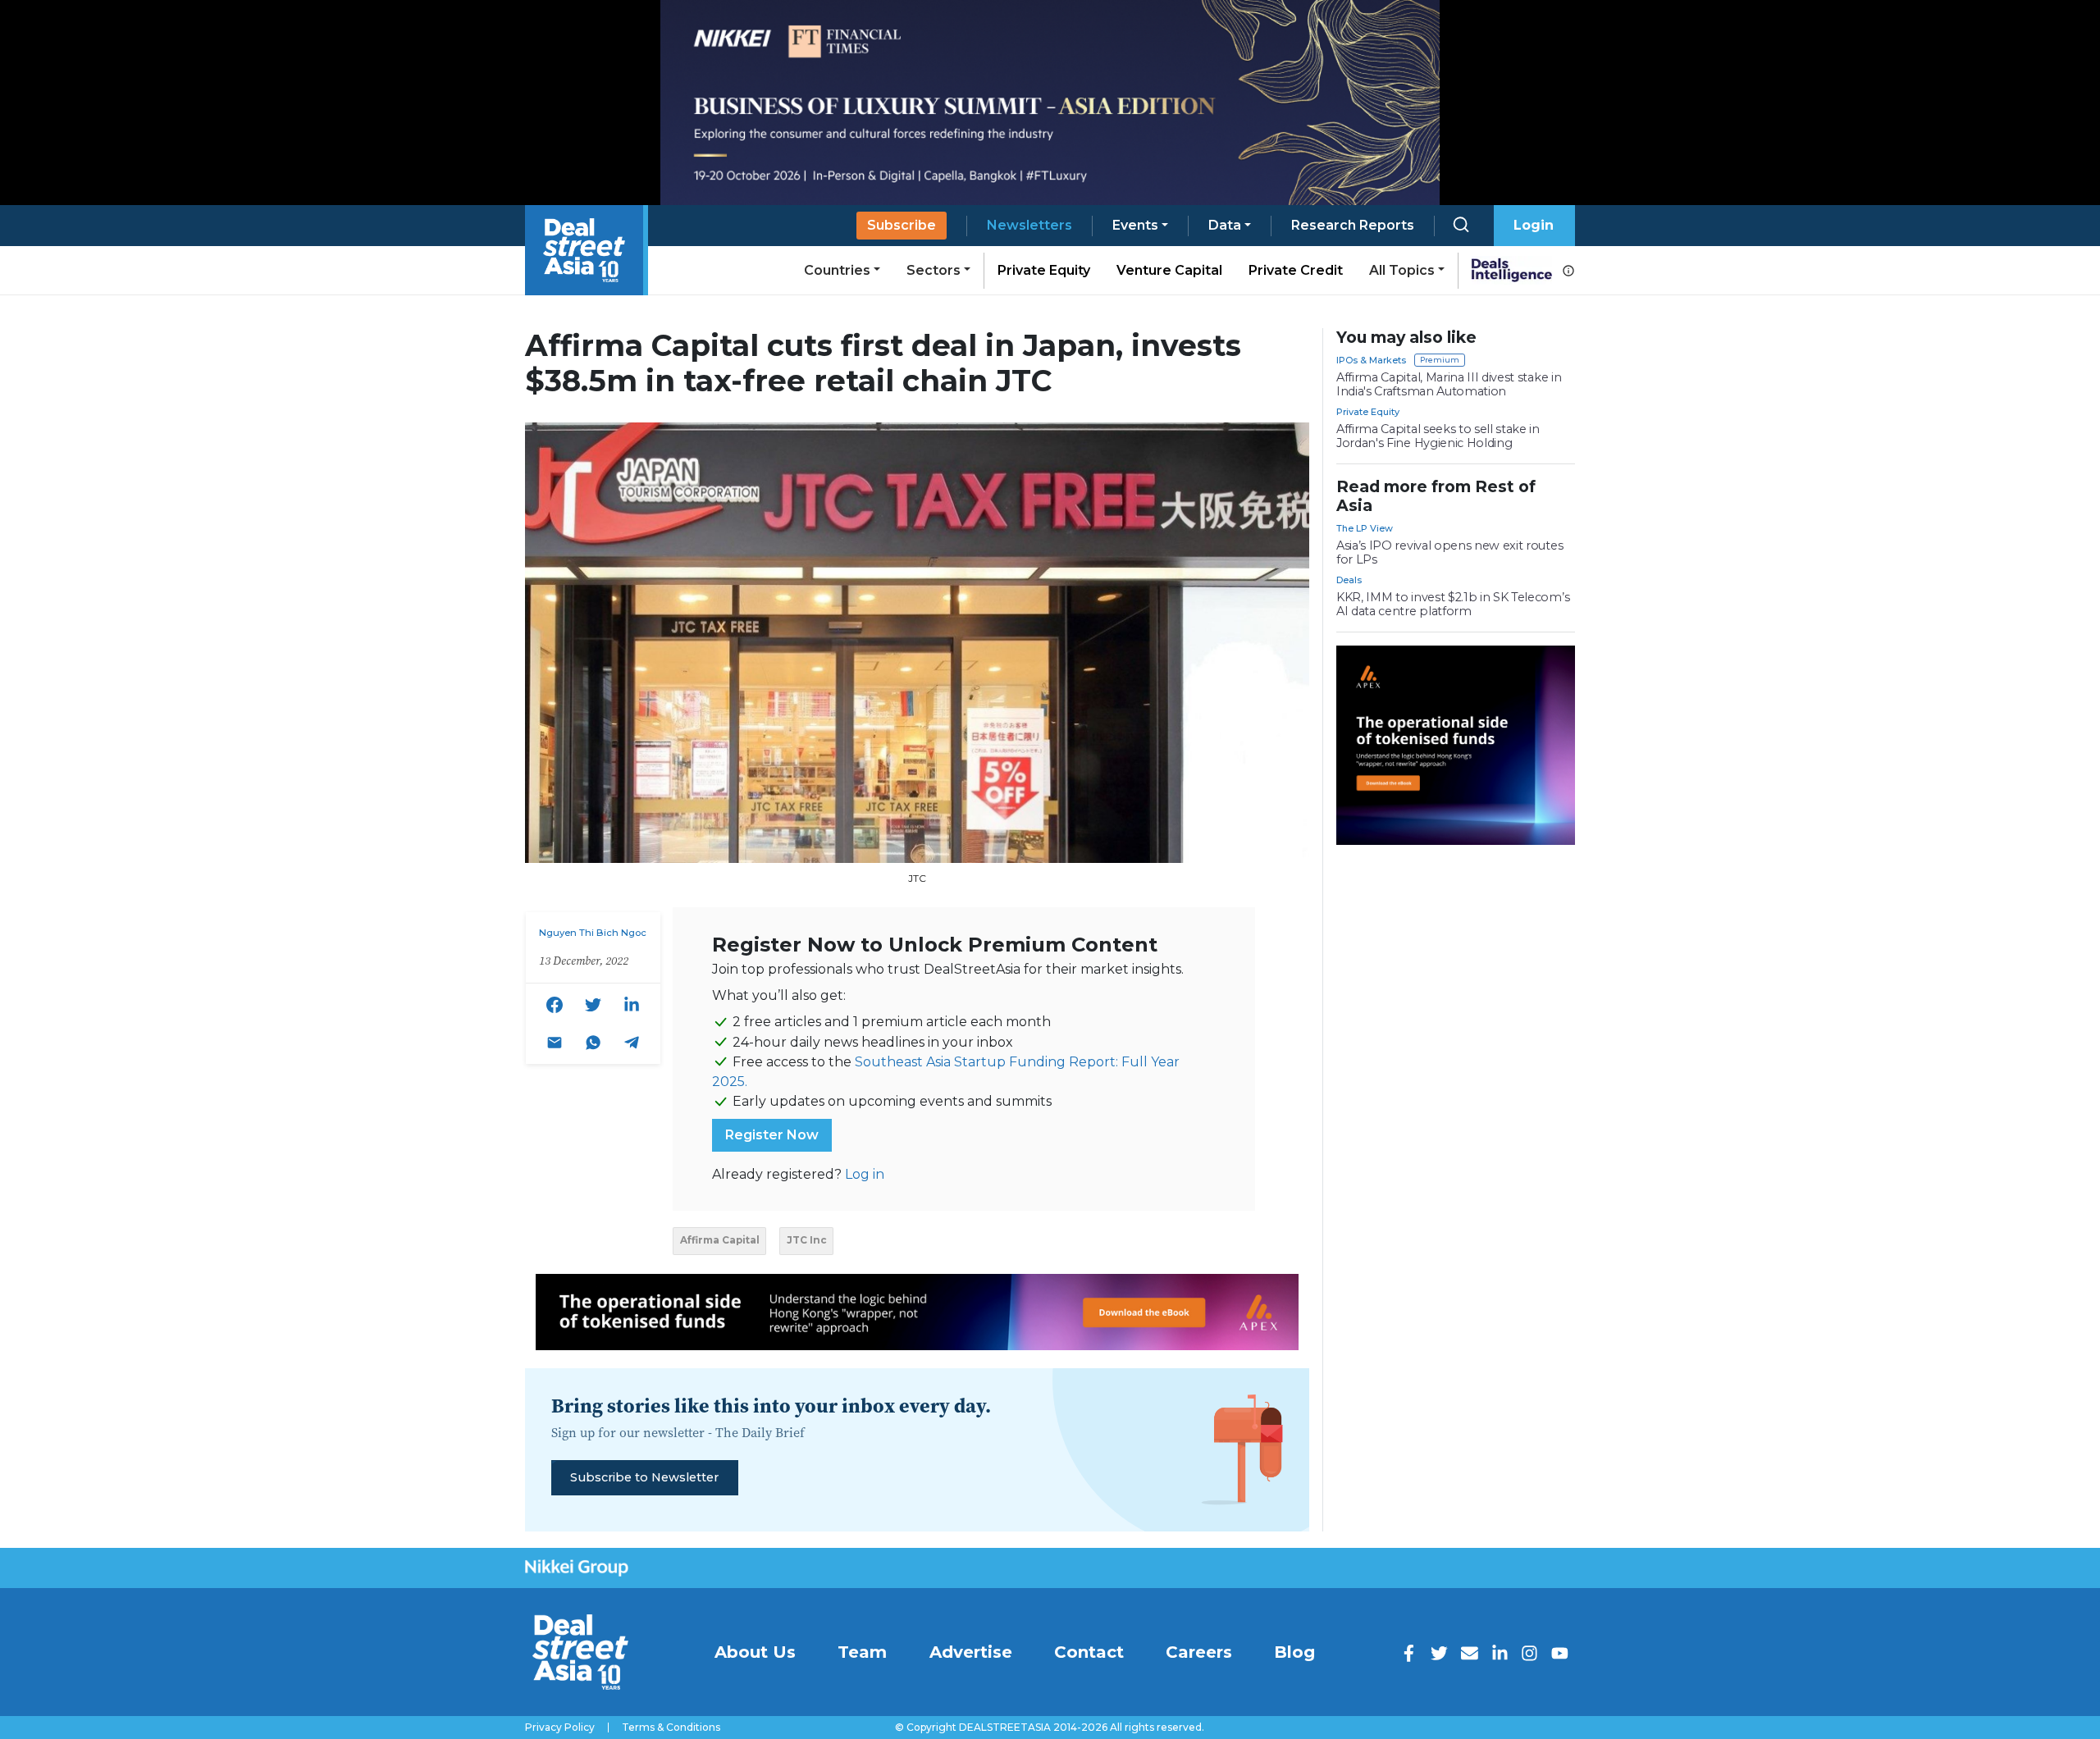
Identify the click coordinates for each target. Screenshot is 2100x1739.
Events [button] (1135, 225)
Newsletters (1029, 225)
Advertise (971, 1652)
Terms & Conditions (671, 1728)
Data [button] (1225, 225)
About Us (755, 1652)
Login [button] (1534, 225)
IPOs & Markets (1371, 360)
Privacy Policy (560, 1728)
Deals (1349, 580)
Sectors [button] (934, 270)
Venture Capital (1169, 270)
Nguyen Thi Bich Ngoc (593, 933)
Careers (1199, 1652)
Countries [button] (837, 270)
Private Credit (1296, 270)
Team (862, 1652)
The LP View (1365, 528)
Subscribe (902, 225)
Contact (1089, 1652)
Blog (1294, 1652)
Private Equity (1044, 270)
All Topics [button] (1402, 270)
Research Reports (1353, 225)
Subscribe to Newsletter (644, 1477)
